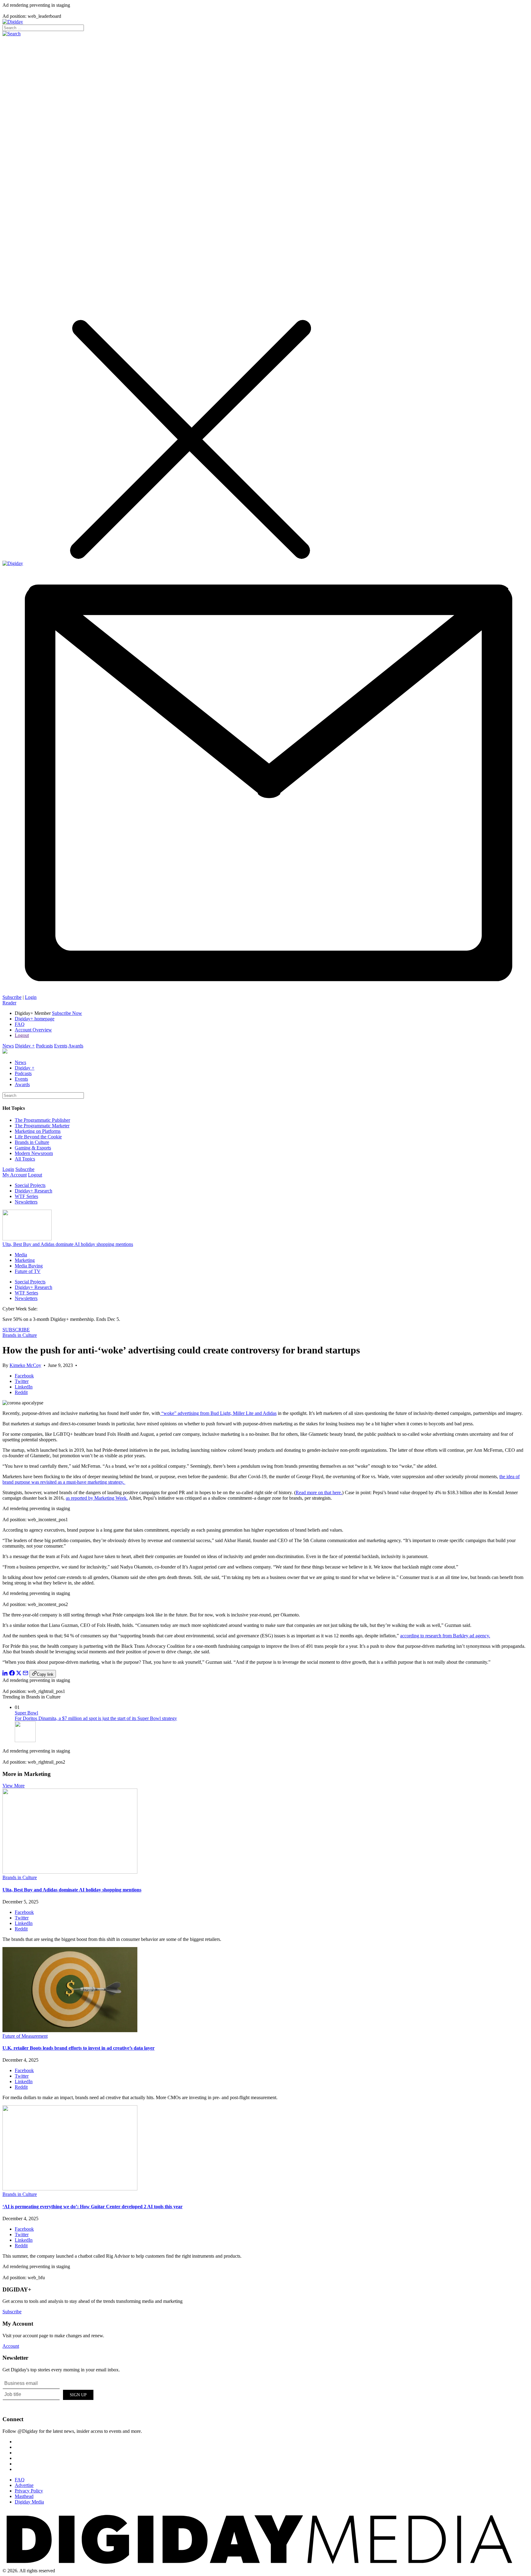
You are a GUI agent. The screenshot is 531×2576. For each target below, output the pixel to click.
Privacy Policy (29, 2491)
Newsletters (26, 1202)
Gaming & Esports (33, 1148)
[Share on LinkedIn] (5, 1674)
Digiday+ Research (33, 1191)
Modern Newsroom (34, 1153)
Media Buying (29, 1266)
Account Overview (33, 1030)
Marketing (25, 1260)
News (8, 1046)
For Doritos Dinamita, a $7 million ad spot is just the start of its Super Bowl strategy (96, 1718)
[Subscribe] (265, 992)
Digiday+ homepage (35, 1019)
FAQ (20, 1024)
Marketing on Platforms (38, 1131)
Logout (22, 1035)
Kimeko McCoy (25, 1365)
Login (31, 997)
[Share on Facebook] (12, 1674)
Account (11, 2346)
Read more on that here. (319, 1492)
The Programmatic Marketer (42, 1126)
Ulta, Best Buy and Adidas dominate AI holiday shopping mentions (68, 1244)
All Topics (25, 1159)
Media (21, 1255)
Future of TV (28, 1271)
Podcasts (44, 1046)
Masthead (24, 2496)
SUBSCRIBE (16, 1330)
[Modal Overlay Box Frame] (49, 2394)
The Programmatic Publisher (42, 1120)
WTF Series (26, 1196)
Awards (76, 1046)
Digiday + (25, 1046)
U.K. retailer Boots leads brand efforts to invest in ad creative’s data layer (79, 2048)
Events (61, 1046)
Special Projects (30, 1185)
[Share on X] (19, 1674)
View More (14, 1786)
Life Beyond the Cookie (38, 1137)
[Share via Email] (26, 1674)
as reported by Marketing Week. (97, 1498)
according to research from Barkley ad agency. (445, 1636)
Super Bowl (26, 1713)
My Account (15, 1175)
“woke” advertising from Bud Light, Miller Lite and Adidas (218, 1413)
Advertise (24, 2485)
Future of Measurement (25, 2036)
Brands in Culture (32, 1142)
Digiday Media (29, 2502)
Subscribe (12, 997)
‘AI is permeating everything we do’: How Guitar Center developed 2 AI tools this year (92, 2207)
